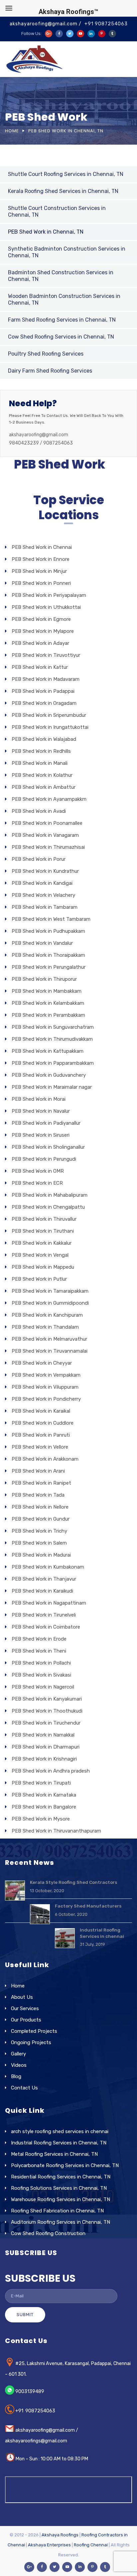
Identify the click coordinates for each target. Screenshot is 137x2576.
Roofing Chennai (91, 2545)
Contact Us (24, 2088)
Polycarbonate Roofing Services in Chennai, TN (65, 2165)
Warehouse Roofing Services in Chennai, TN (61, 2199)
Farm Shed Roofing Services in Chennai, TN (62, 320)
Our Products (26, 2020)
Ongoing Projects (31, 2042)
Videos (19, 2065)
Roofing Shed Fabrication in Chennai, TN (57, 2211)
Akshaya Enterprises (49, 2545)
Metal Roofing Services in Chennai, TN (54, 2154)
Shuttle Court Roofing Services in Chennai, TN (66, 174)
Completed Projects (34, 2031)
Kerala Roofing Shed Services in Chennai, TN (63, 191)
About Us (22, 1997)
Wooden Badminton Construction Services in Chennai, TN (64, 299)
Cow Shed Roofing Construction (48, 2233)
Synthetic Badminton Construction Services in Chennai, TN (67, 252)
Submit (25, 2315)
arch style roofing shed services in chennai (60, 2131)
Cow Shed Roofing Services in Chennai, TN (61, 337)
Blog (16, 2076)
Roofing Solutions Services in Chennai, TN (59, 2188)
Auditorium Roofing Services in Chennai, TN (61, 2222)
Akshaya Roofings (60, 2535)
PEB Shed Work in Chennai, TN (46, 232)
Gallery (18, 2054)
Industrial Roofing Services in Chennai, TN (59, 2143)
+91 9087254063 (106, 24)
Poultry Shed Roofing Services (46, 354)
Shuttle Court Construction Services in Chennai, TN (57, 211)
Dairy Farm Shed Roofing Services (50, 371)
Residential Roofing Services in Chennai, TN (61, 2177)
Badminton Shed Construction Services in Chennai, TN (61, 276)
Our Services (25, 2008)
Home (12, 131)
